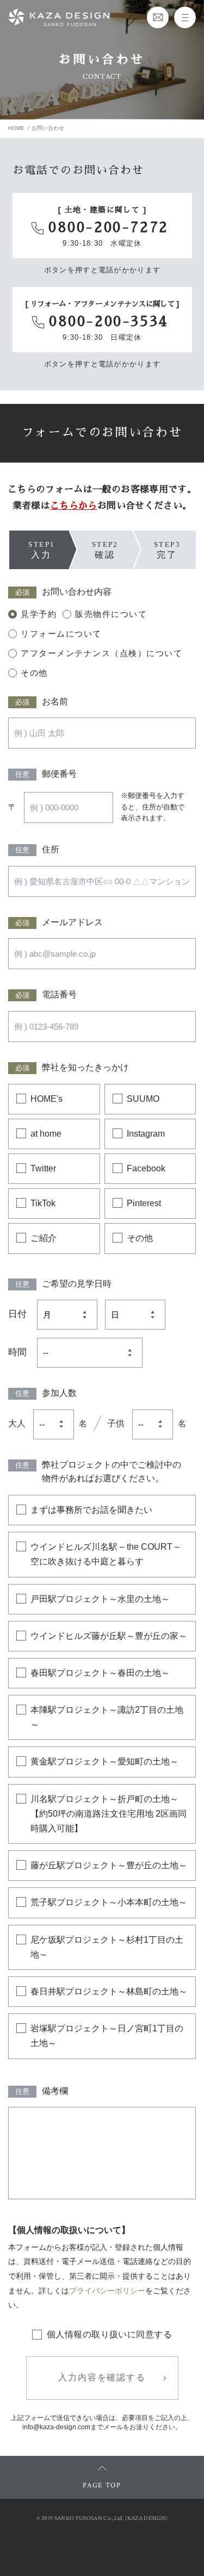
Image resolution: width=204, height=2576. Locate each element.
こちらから (74, 506)
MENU (185, 17)
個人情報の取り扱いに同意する (110, 2334)
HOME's (47, 1099)
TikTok (43, 1203)
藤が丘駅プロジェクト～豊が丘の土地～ (109, 1865)
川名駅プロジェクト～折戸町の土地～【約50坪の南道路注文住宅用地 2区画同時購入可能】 (109, 1814)
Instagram (146, 1134)
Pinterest (144, 1203)
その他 (34, 673)
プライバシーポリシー (107, 2291)
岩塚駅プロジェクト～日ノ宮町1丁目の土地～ (107, 2036)
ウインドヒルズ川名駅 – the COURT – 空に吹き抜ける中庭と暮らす (105, 1554)
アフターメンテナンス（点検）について (101, 653)
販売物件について (111, 614)
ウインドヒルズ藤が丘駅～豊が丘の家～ (109, 1636)
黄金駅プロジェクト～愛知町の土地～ (104, 1761)
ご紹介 (44, 1238)
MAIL (158, 17)
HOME (16, 128)
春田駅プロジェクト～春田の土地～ (100, 1673)
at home (46, 1134)
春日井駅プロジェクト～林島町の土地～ (109, 1991)
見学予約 (39, 614)
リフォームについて (61, 634)
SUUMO (143, 1099)
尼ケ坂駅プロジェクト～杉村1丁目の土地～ (107, 1947)
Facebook (146, 1168)
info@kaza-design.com (56, 2427)
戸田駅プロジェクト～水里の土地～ (100, 1599)
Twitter (43, 1168)
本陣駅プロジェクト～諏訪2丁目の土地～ (107, 1717)
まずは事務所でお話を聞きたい (91, 1510)
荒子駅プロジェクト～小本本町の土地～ (109, 1902)
